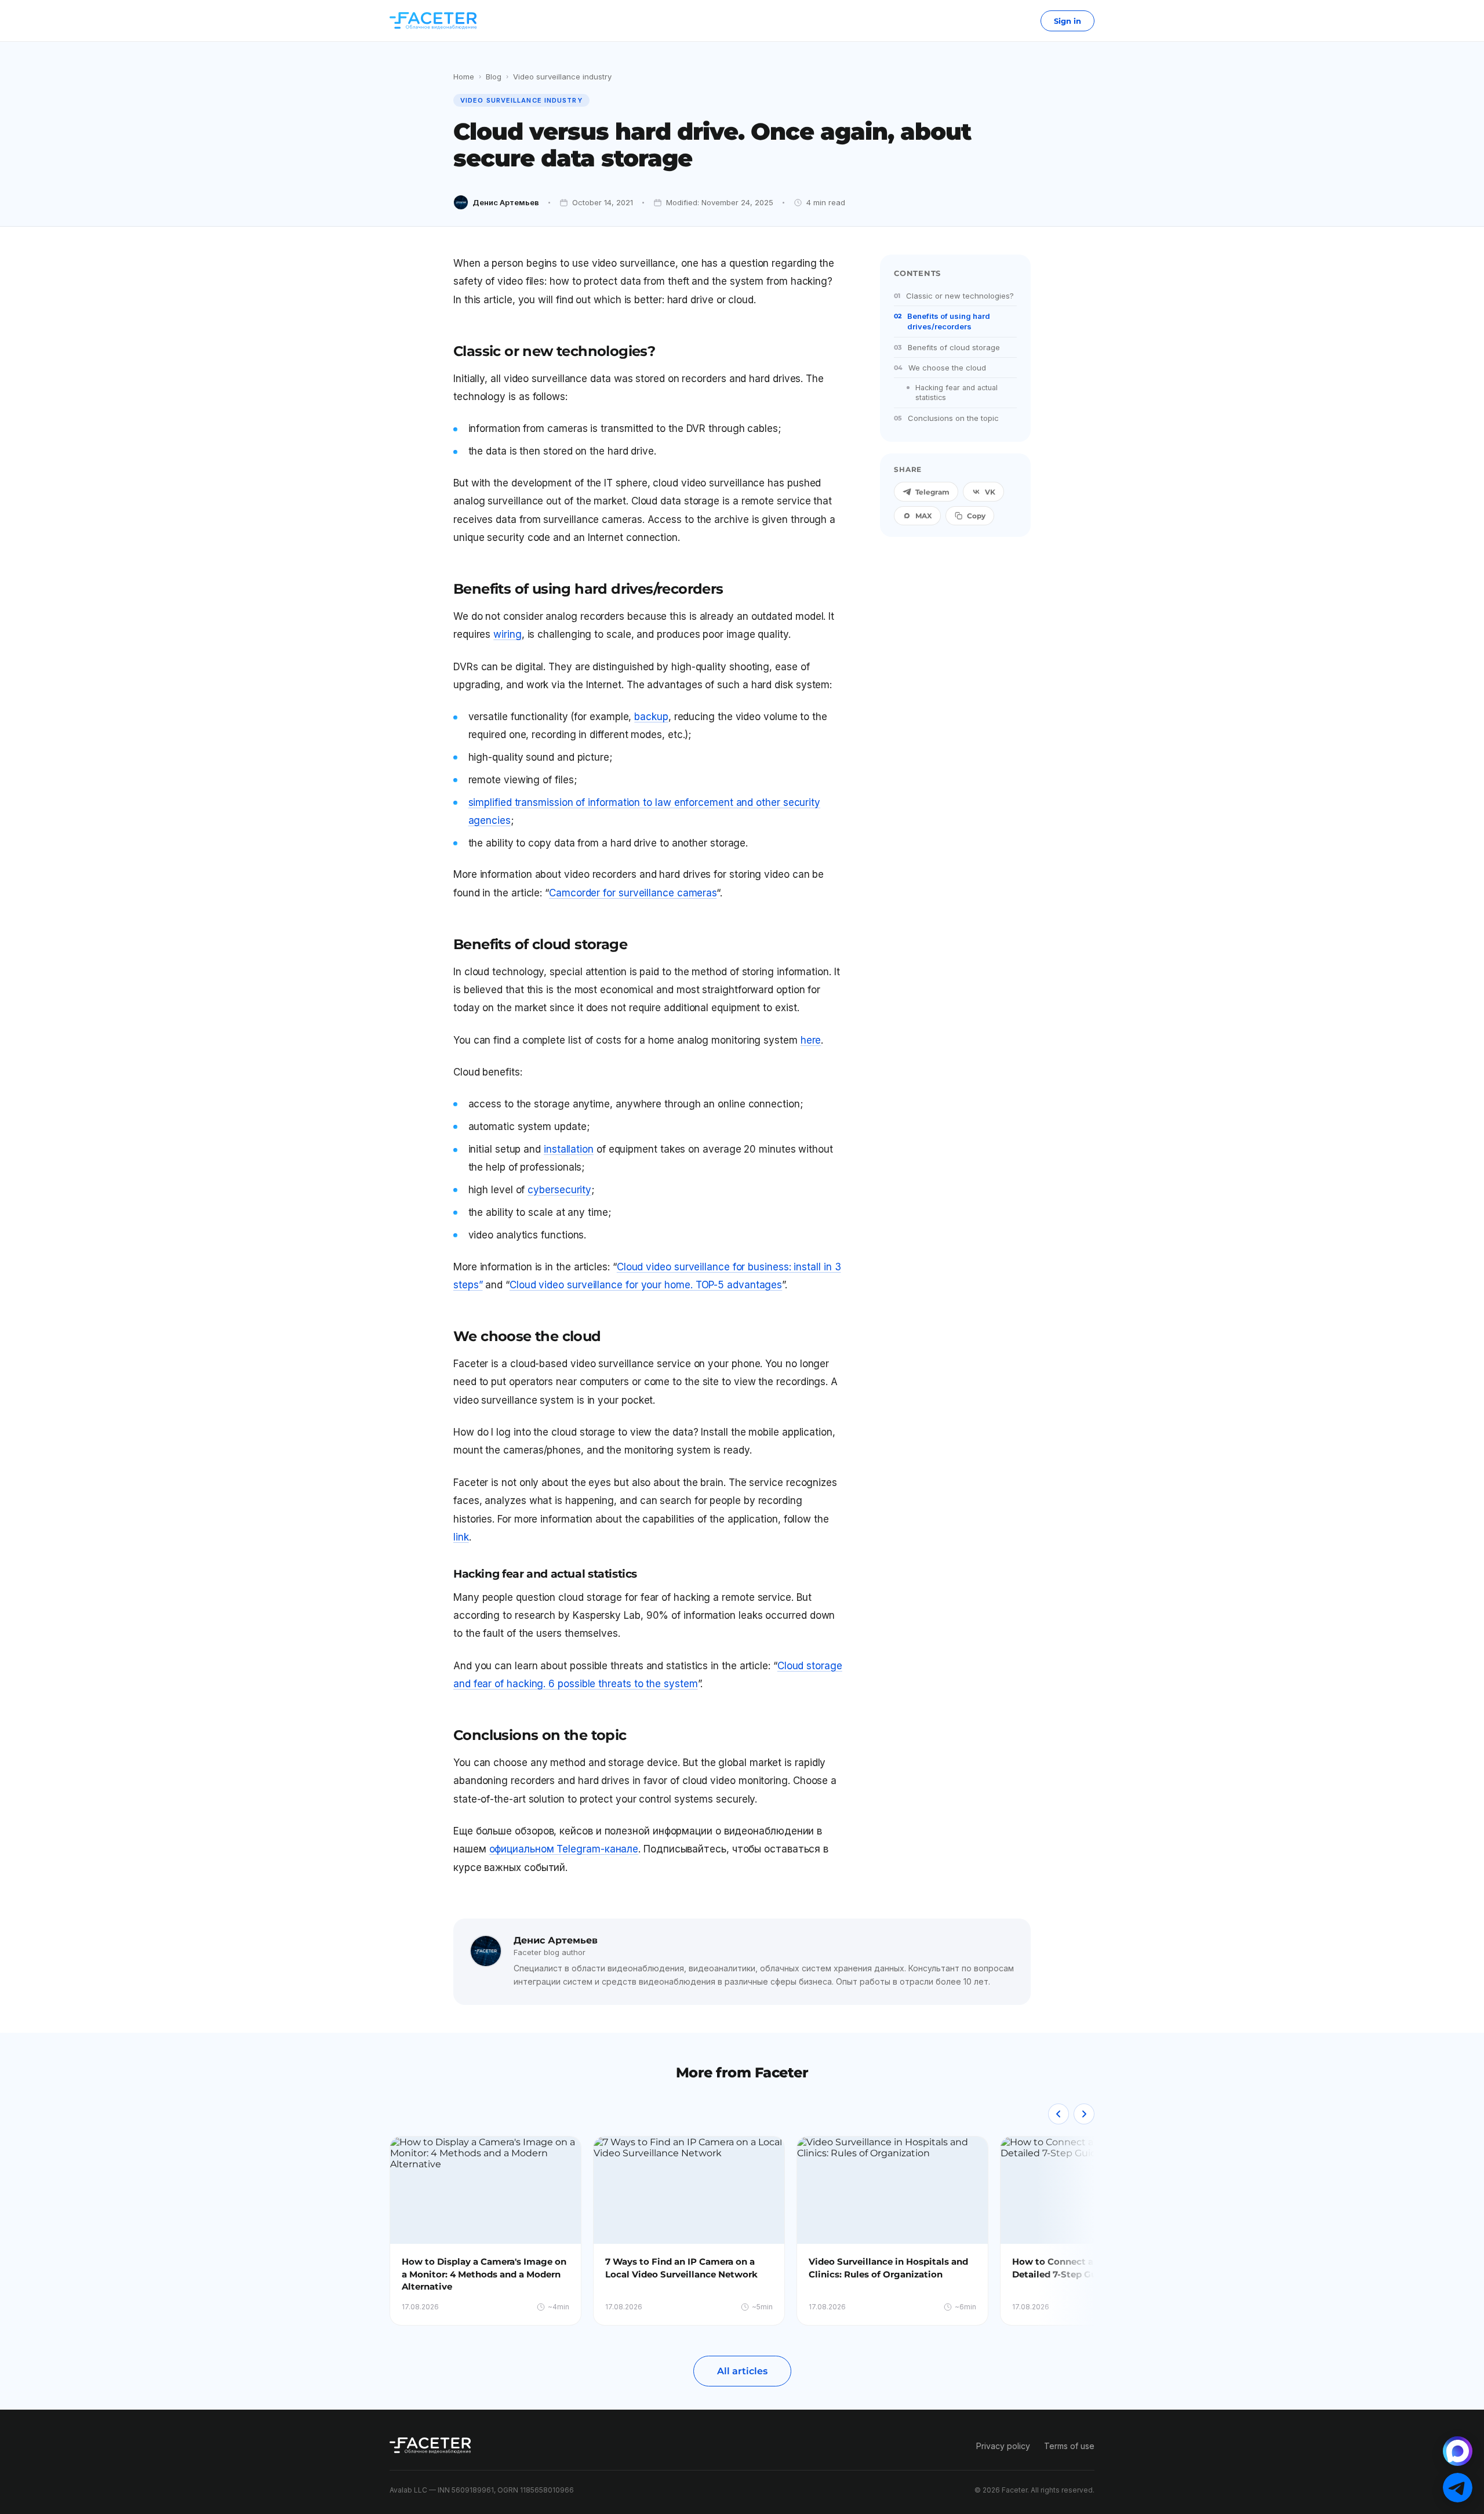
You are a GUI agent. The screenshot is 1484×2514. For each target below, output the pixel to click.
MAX (924, 516)
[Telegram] (1458, 2488)
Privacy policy (1003, 2446)
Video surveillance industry (562, 77)
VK (990, 492)
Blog (494, 77)
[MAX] (1458, 2451)
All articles (742, 2371)
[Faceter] (433, 21)
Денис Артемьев (506, 202)
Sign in (1067, 21)
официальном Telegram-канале (564, 1849)
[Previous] (1059, 2114)
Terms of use (1069, 2446)
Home (464, 77)
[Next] (1084, 2114)
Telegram (932, 492)
